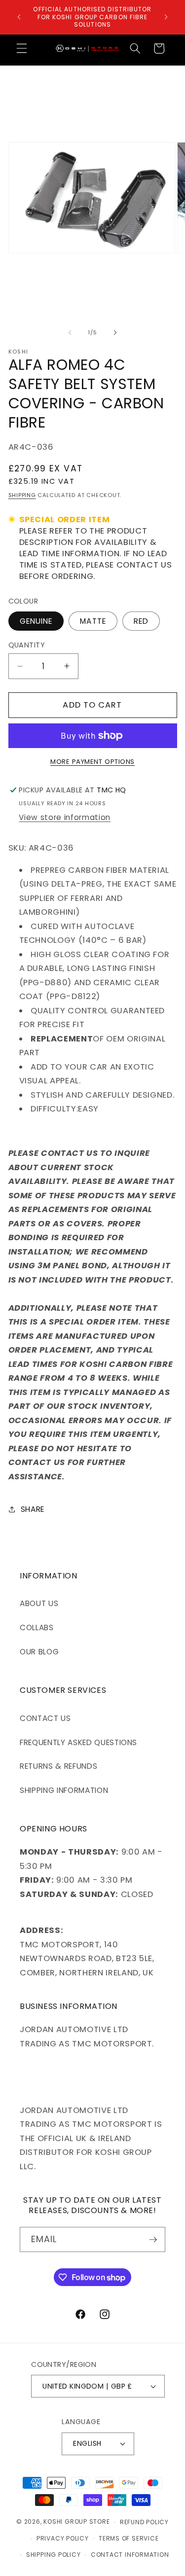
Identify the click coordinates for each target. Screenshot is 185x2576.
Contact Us (45, 1718)
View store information (65, 817)
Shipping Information (64, 1790)
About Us (39, 1603)
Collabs (37, 1628)
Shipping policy (54, 2555)
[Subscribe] (153, 2240)
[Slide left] (70, 332)
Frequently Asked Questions (78, 1742)
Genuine (36, 621)
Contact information (130, 2555)
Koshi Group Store (76, 2522)
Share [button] (33, 1509)
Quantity (27, 645)
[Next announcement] (166, 17)
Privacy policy (63, 2538)
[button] (22, 48)
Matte (93, 621)
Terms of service (129, 2538)
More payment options (92, 762)
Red (141, 621)
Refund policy (144, 2522)
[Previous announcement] (19, 17)
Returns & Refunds (58, 1766)
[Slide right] (115, 332)
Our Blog (39, 1652)
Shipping (22, 495)
